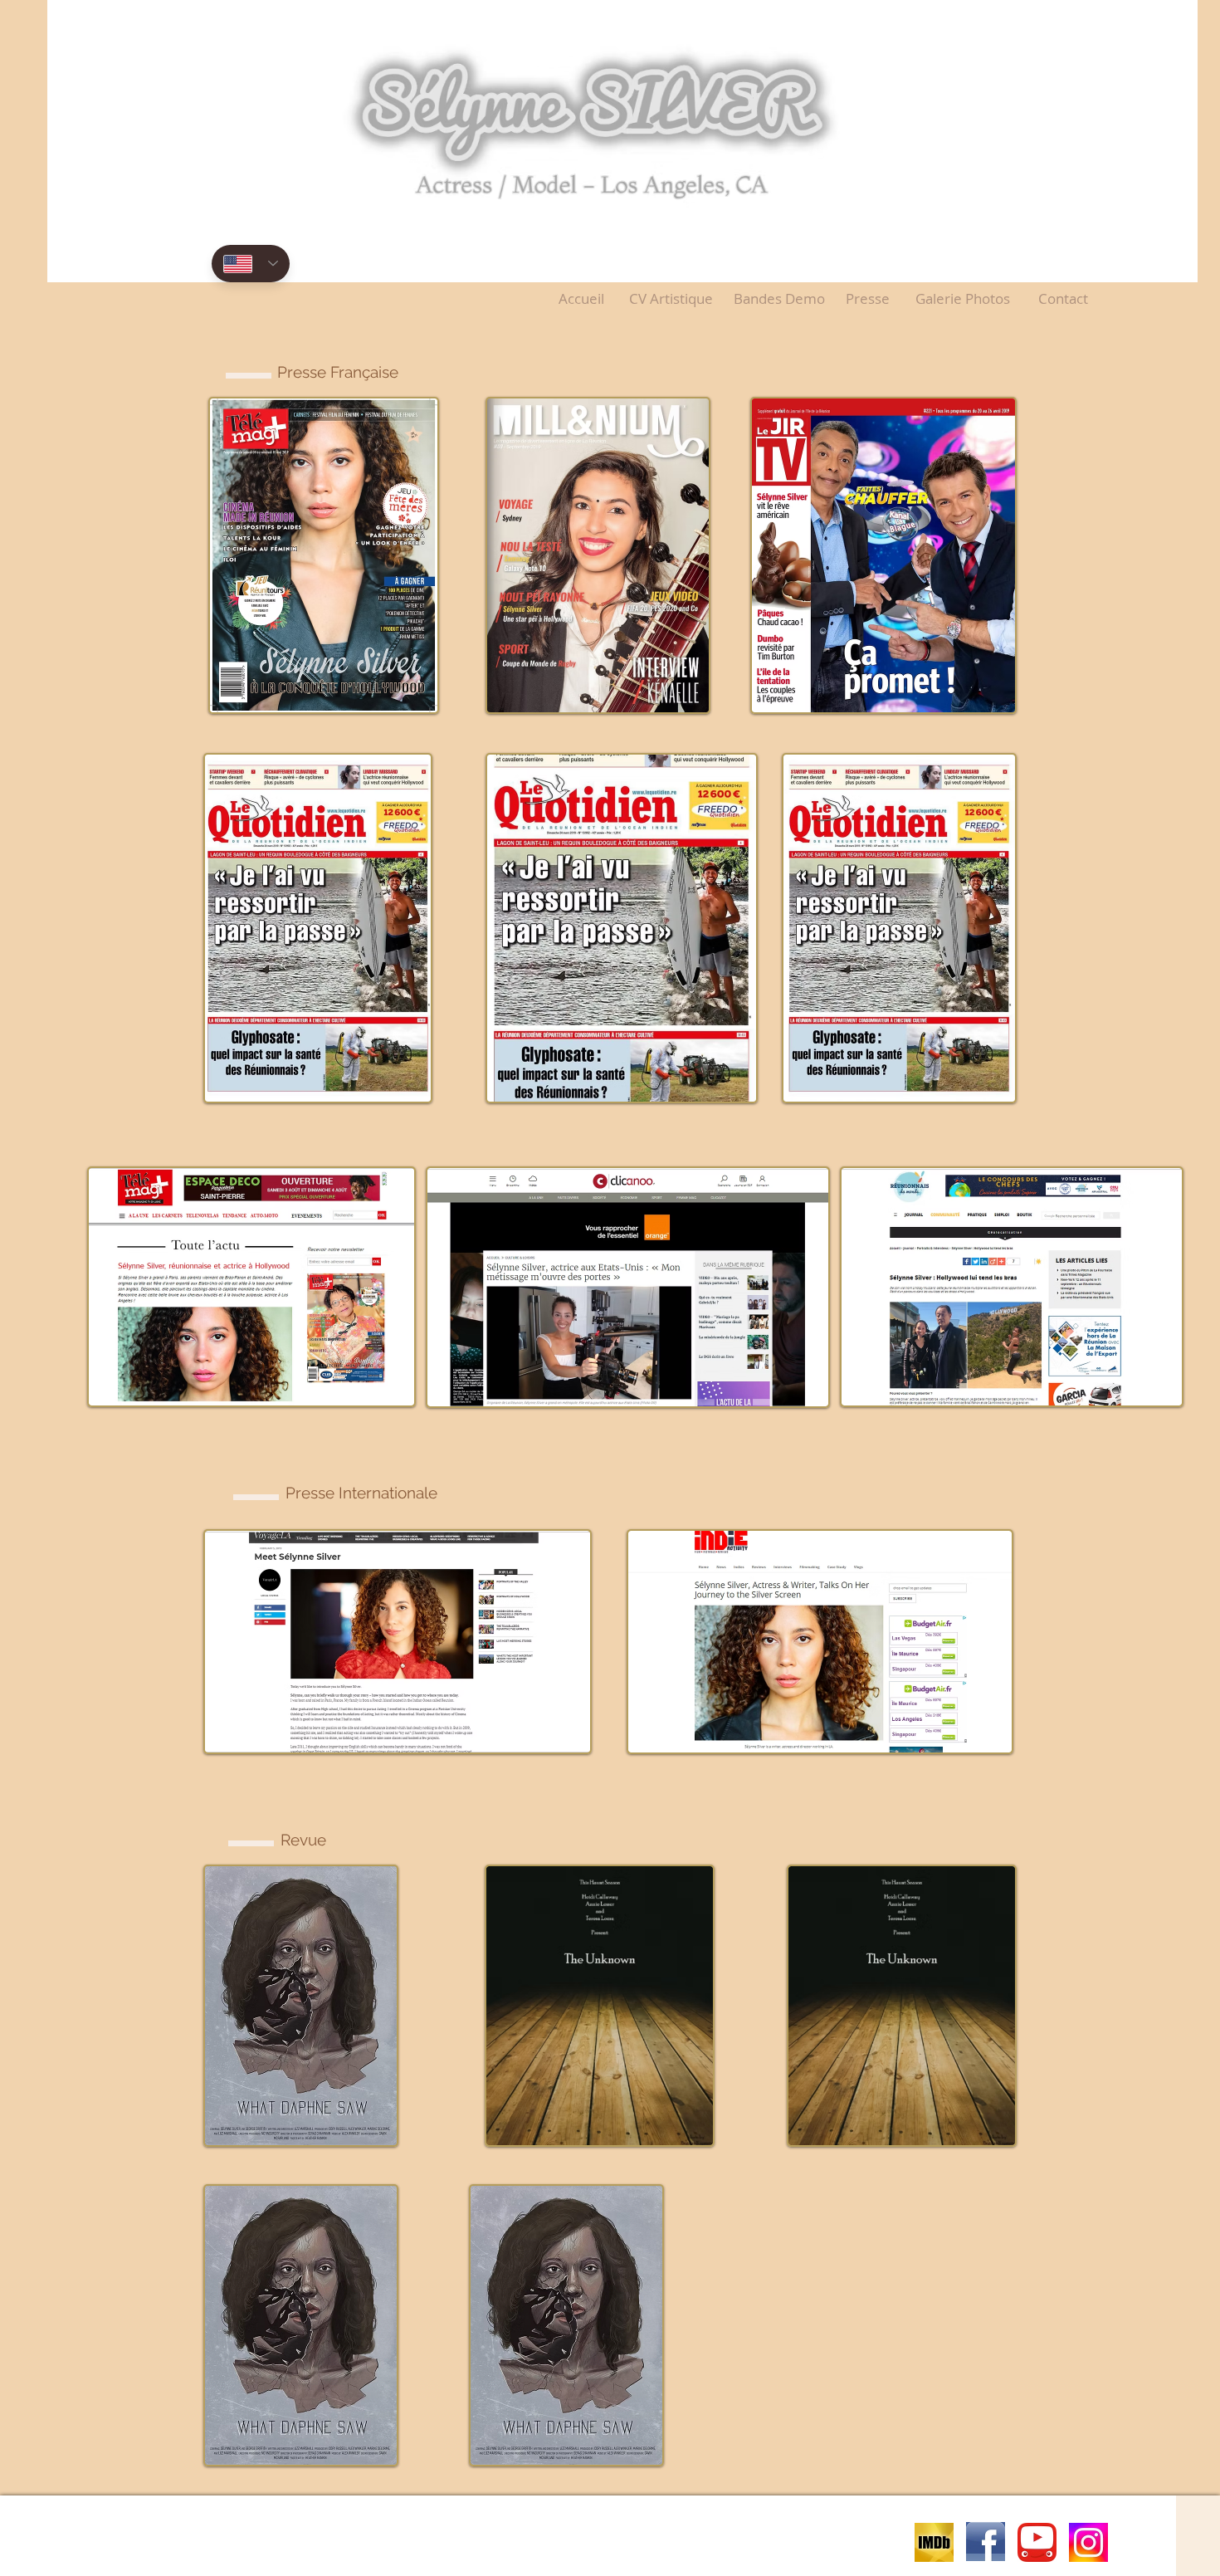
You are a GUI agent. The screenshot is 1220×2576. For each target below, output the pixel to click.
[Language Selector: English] (251, 264)
